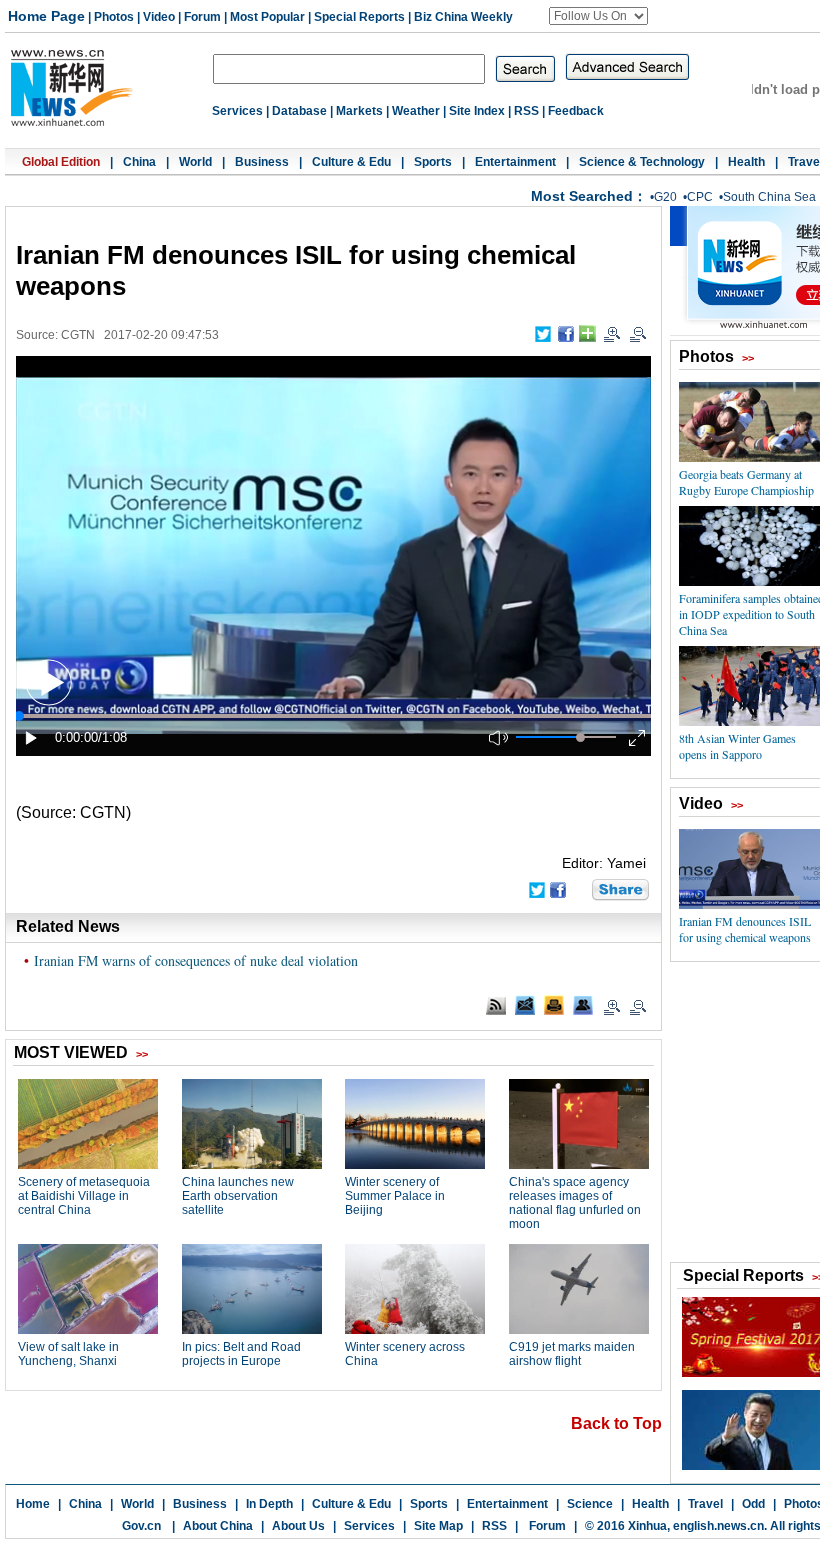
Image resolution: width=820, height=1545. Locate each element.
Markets (359, 111)
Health (746, 162)
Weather (416, 111)
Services (237, 111)
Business (262, 162)
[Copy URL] (583, 1005)
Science (590, 1504)
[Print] (554, 1005)
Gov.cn (141, 1526)
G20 (665, 197)
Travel (705, 1504)
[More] (587, 333)
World (195, 162)
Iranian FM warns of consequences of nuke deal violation (196, 960)
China (139, 162)
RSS (526, 111)
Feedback (576, 111)
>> (748, 358)
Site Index (477, 111)
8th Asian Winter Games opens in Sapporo (737, 746)
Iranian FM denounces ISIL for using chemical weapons (745, 929)
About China (218, 1526)
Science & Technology (642, 162)
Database (299, 111)
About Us (298, 1526)
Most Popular (267, 17)
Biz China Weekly (463, 17)
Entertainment (515, 162)
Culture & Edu (351, 162)
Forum (202, 17)
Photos (114, 17)
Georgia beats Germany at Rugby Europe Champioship (746, 482)
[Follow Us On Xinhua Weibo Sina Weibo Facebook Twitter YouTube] (598, 16)
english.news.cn (718, 1526)
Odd (753, 1504)
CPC (700, 197)
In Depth (269, 1504)
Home (33, 1504)
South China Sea (769, 197)
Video (159, 17)
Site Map (438, 1526)
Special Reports (359, 17)
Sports (433, 162)
